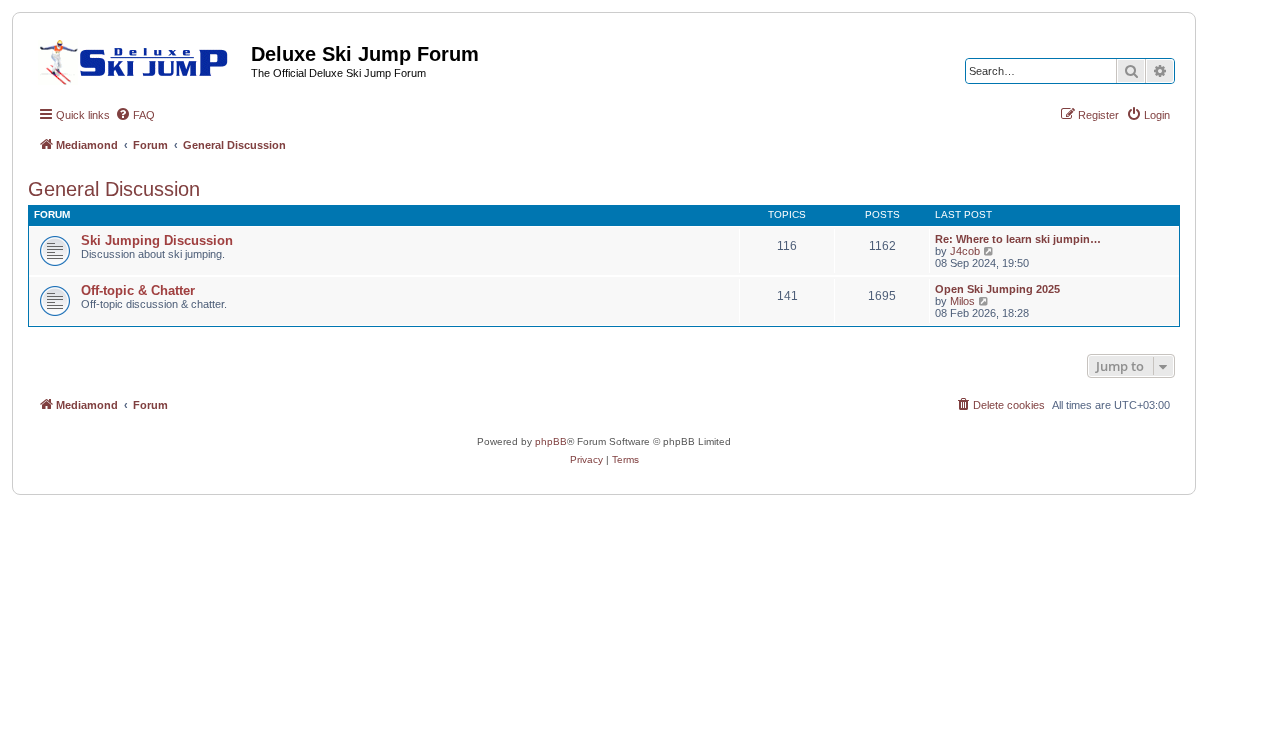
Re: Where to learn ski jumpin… (1018, 239)
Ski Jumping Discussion (157, 240)
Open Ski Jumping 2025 (997, 289)
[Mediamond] (139, 59)
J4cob (965, 251)
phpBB (551, 441)
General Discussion (114, 189)
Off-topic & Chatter (138, 290)
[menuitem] (135, 115)
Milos (962, 301)
